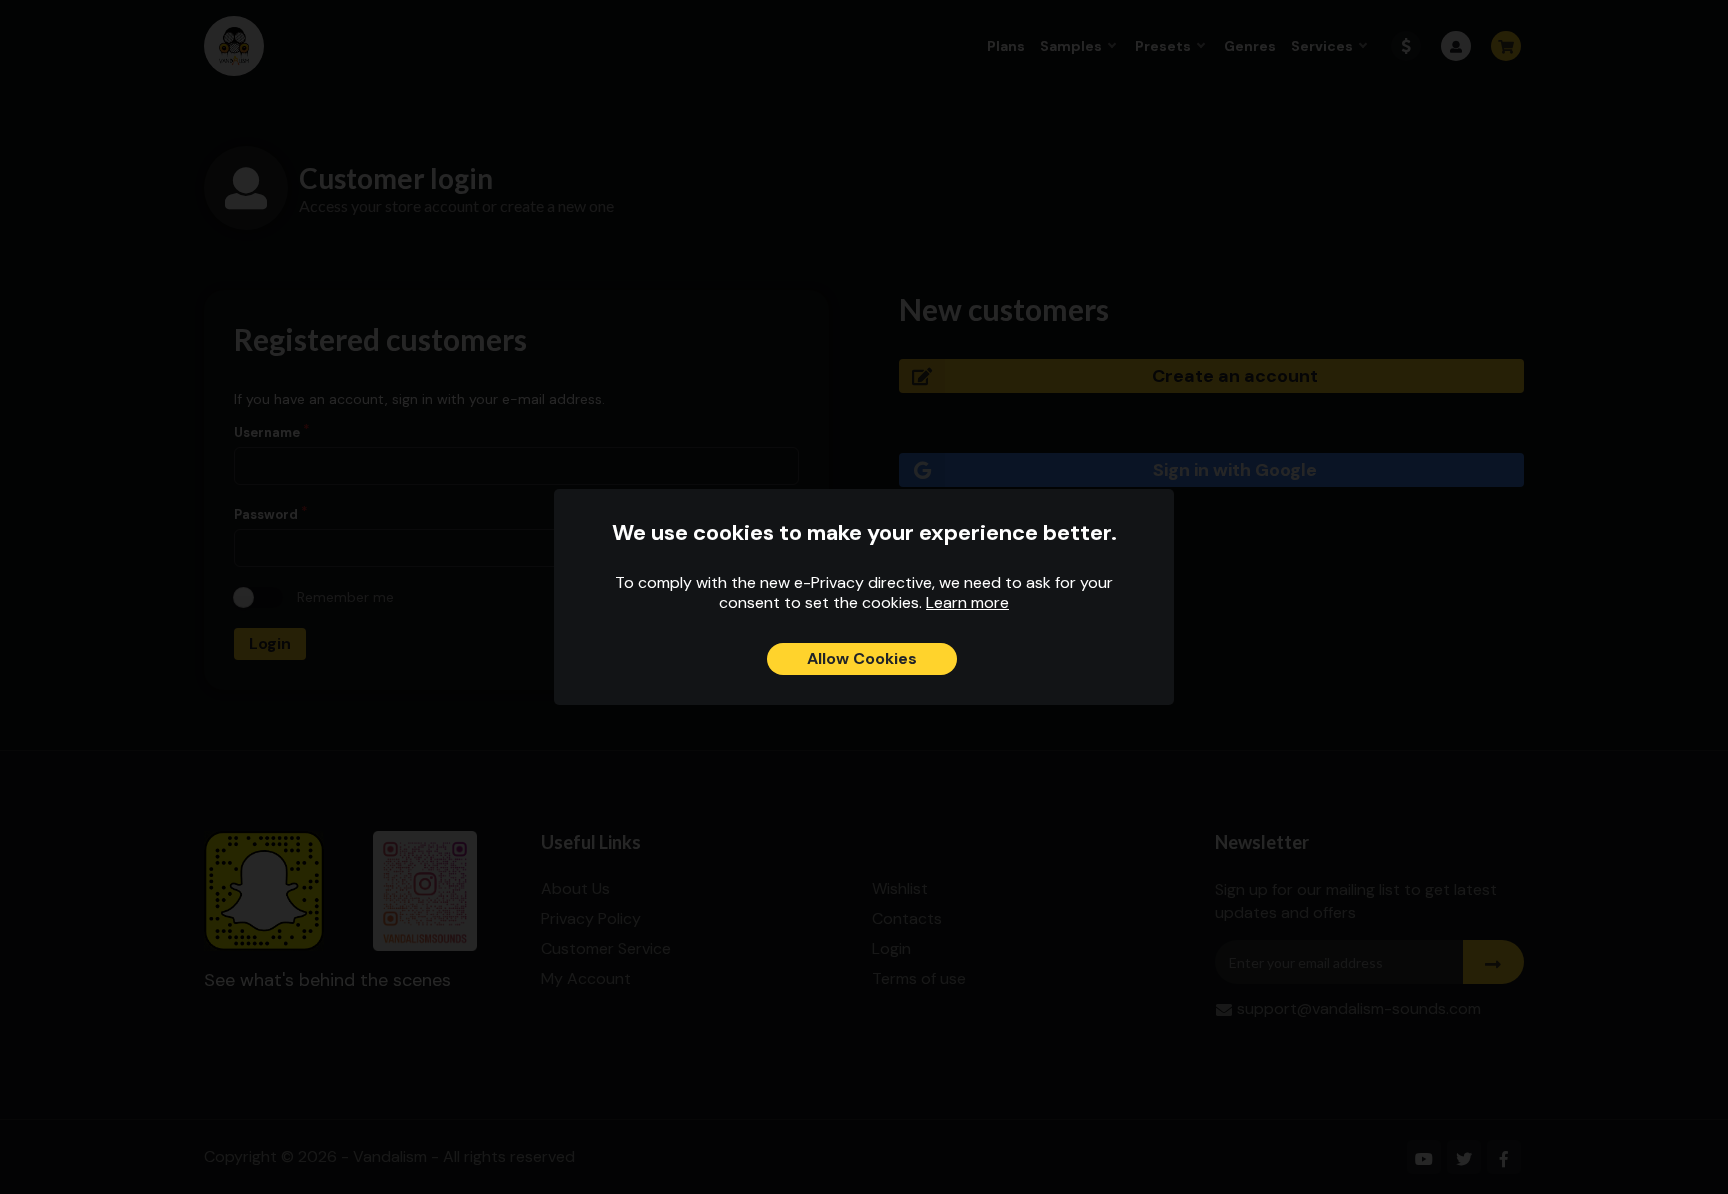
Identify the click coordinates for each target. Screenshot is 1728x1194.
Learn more (967, 602)
